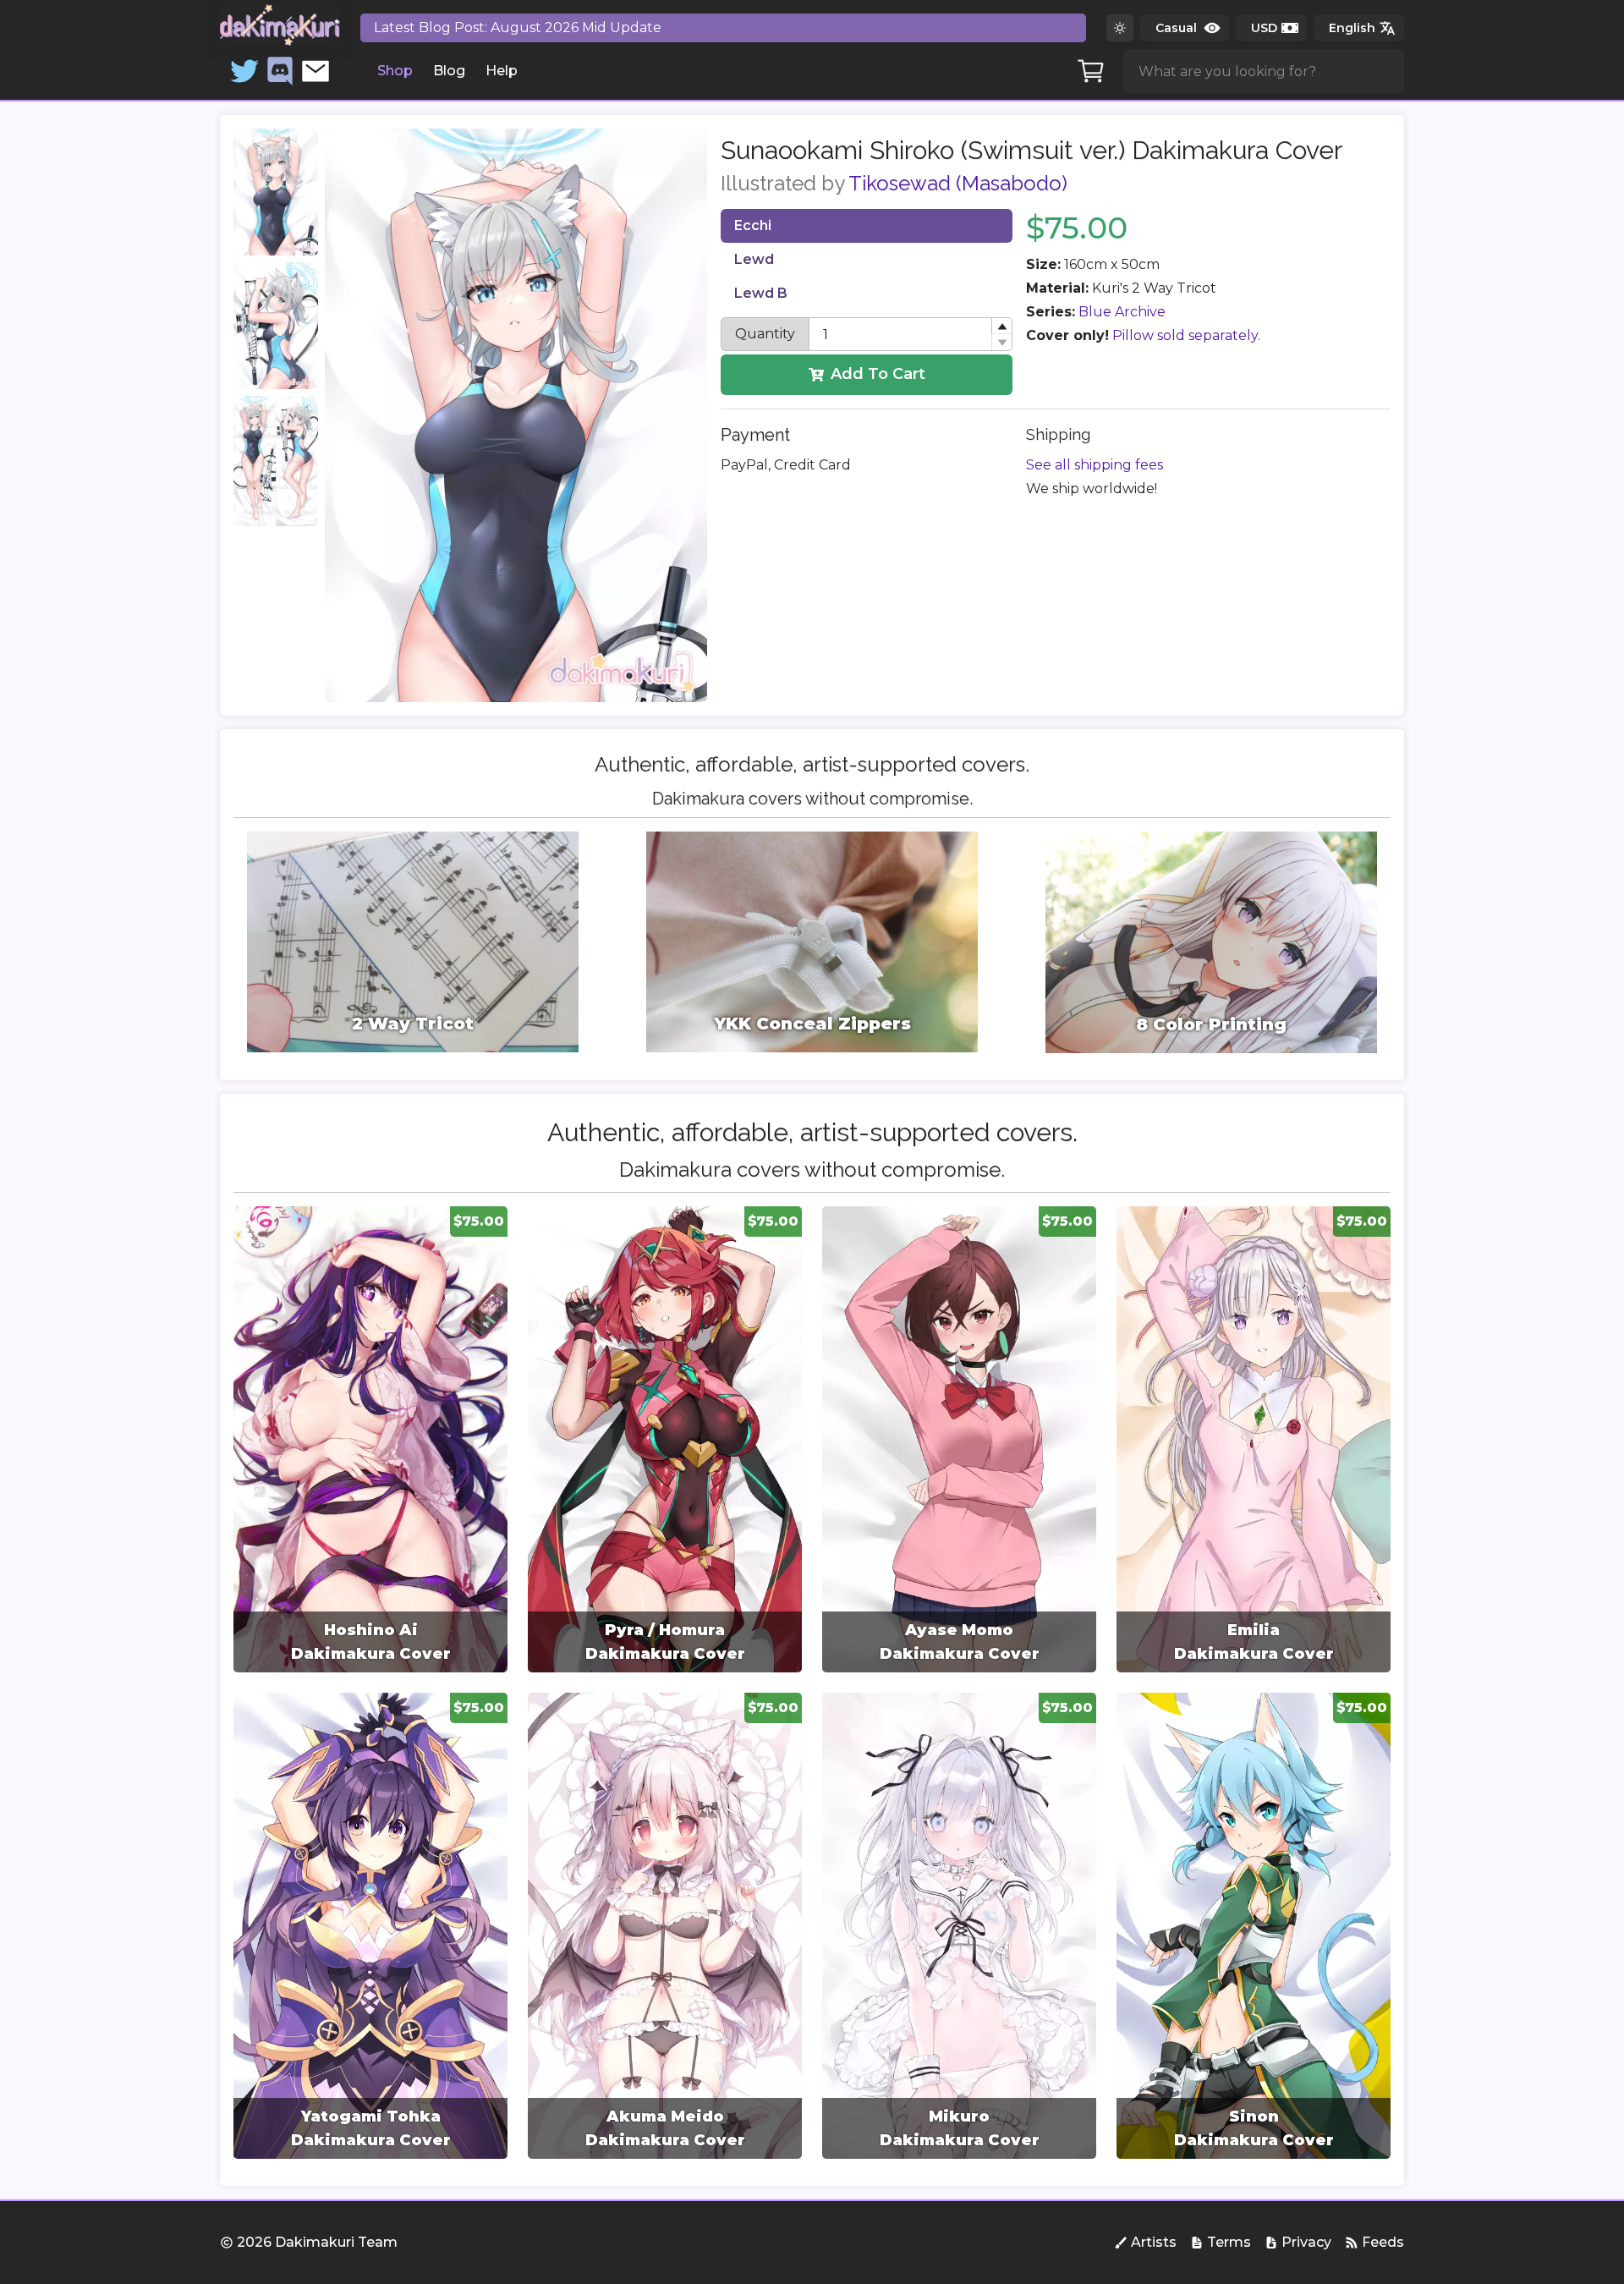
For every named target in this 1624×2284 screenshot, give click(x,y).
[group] (370, 1439)
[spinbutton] (911, 334)
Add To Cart (878, 374)
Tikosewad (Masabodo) (958, 183)
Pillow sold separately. (1186, 335)
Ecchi (753, 225)
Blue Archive (1122, 312)
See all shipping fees (1095, 465)
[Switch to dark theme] (1120, 28)
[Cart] (1091, 71)
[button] (1001, 326)
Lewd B (761, 293)
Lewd (754, 259)
